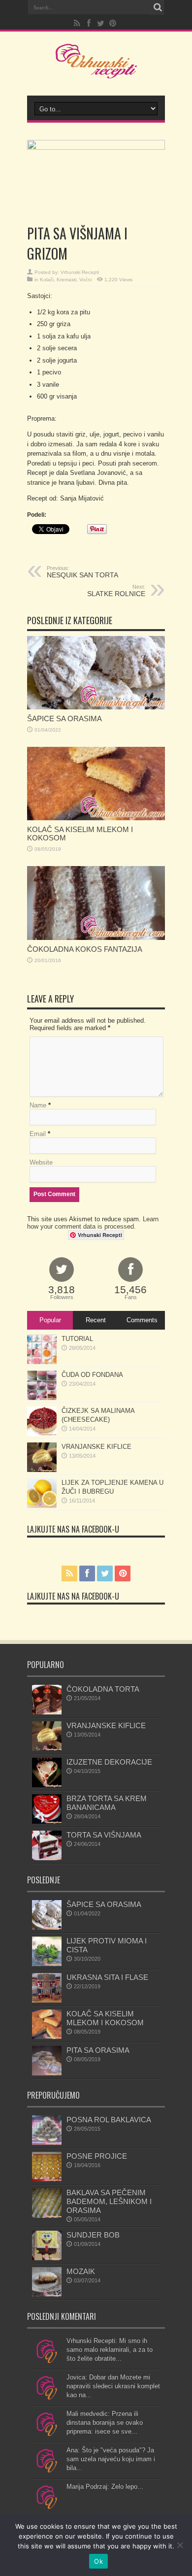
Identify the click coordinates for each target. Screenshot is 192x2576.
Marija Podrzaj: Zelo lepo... (105, 2487)
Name (38, 1105)
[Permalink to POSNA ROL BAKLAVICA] (47, 2143)
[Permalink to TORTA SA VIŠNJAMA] (47, 1858)
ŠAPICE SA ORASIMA (64, 719)
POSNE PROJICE (97, 2156)
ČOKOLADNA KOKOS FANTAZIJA (85, 949)
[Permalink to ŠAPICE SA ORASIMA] (96, 707)
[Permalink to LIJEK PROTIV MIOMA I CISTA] (47, 1964)
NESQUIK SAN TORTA (82, 572)
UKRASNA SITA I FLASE (107, 1977)
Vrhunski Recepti (80, 272)
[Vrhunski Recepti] (96, 71)
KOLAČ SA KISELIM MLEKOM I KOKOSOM (105, 2018)
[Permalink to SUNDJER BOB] (47, 2258)
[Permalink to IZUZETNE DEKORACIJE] (47, 1785)
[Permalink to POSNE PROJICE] (47, 2179)
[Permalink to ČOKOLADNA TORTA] (47, 1712)
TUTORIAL (77, 1339)
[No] (180, 2545)
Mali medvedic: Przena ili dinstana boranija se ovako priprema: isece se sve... (105, 2423)
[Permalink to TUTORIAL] (42, 1362)
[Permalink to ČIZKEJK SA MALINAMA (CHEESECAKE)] (42, 1434)
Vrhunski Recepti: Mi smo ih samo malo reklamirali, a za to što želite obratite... (110, 2350)
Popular (50, 1320)
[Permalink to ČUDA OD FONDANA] (42, 1398)
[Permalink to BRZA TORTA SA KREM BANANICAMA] (47, 1822)
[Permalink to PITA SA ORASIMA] (47, 2073)
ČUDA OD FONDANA (92, 1375)
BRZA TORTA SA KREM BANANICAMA (107, 1803)
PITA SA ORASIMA (98, 2050)
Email (38, 1134)
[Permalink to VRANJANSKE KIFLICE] (42, 1470)
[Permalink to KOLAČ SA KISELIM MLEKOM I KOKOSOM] (96, 818)
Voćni (85, 280)
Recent (96, 1320)
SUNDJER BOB (93, 2235)
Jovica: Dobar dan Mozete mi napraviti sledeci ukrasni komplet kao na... (113, 2386)
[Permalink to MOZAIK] (47, 2294)
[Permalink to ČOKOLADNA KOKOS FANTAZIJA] (96, 938)
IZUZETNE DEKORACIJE (109, 1762)
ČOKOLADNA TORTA (103, 1689)
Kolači (47, 280)
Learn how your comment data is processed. (93, 1223)
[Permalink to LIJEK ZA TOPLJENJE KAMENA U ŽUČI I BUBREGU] (42, 1506)
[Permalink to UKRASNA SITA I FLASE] (47, 2000)
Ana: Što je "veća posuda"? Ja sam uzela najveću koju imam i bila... (111, 2459)
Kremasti (66, 280)
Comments (142, 1320)
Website (41, 1162)
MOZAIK (81, 2271)
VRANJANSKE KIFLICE (96, 1447)
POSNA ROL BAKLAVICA (109, 2120)
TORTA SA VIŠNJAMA (104, 1835)
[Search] (158, 7)
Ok (98, 2561)
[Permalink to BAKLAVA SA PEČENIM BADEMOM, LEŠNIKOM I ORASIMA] (47, 2216)
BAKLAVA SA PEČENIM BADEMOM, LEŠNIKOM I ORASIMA (109, 2201)
